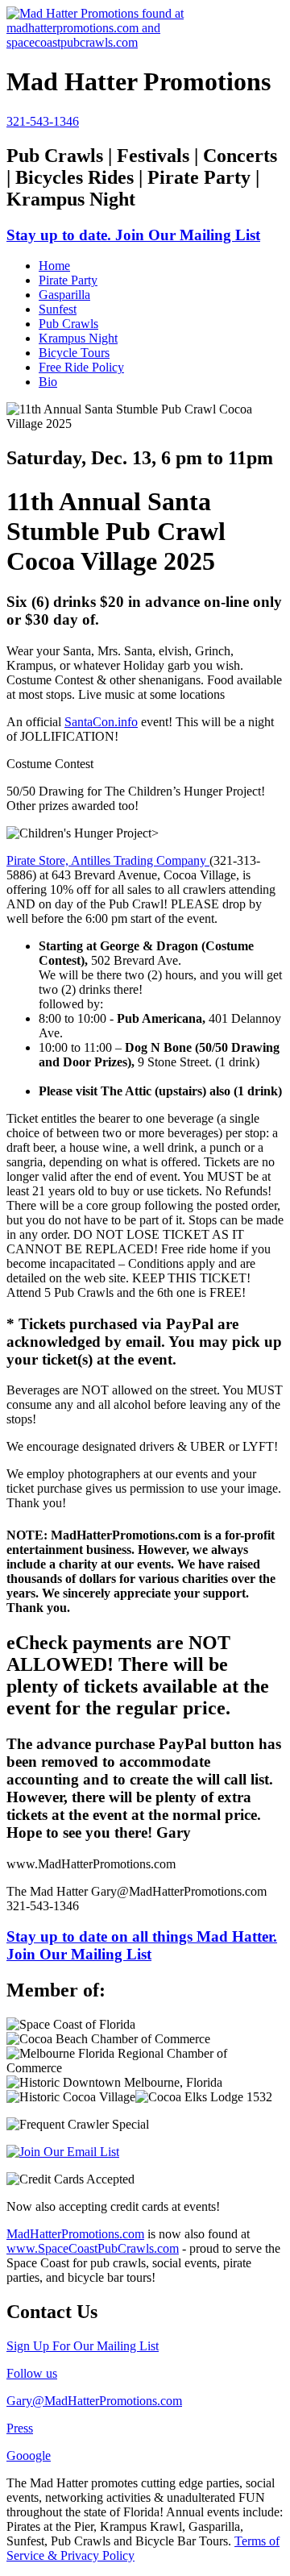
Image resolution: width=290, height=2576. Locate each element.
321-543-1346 (43, 121)
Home (54, 266)
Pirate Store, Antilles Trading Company (108, 860)
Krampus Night (78, 338)
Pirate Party (68, 280)
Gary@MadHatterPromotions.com (94, 2401)
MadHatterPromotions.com (75, 2234)
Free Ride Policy (81, 367)
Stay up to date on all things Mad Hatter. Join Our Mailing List (142, 1945)
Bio (48, 382)
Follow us (32, 2373)
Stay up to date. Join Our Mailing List (133, 235)
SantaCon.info (101, 722)
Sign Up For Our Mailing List (83, 2346)
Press (20, 2428)
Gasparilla (64, 295)
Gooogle (29, 2456)
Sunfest (58, 309)
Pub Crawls (68, 324)
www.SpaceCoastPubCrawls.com (93, 2248)
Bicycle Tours (74, 353)
